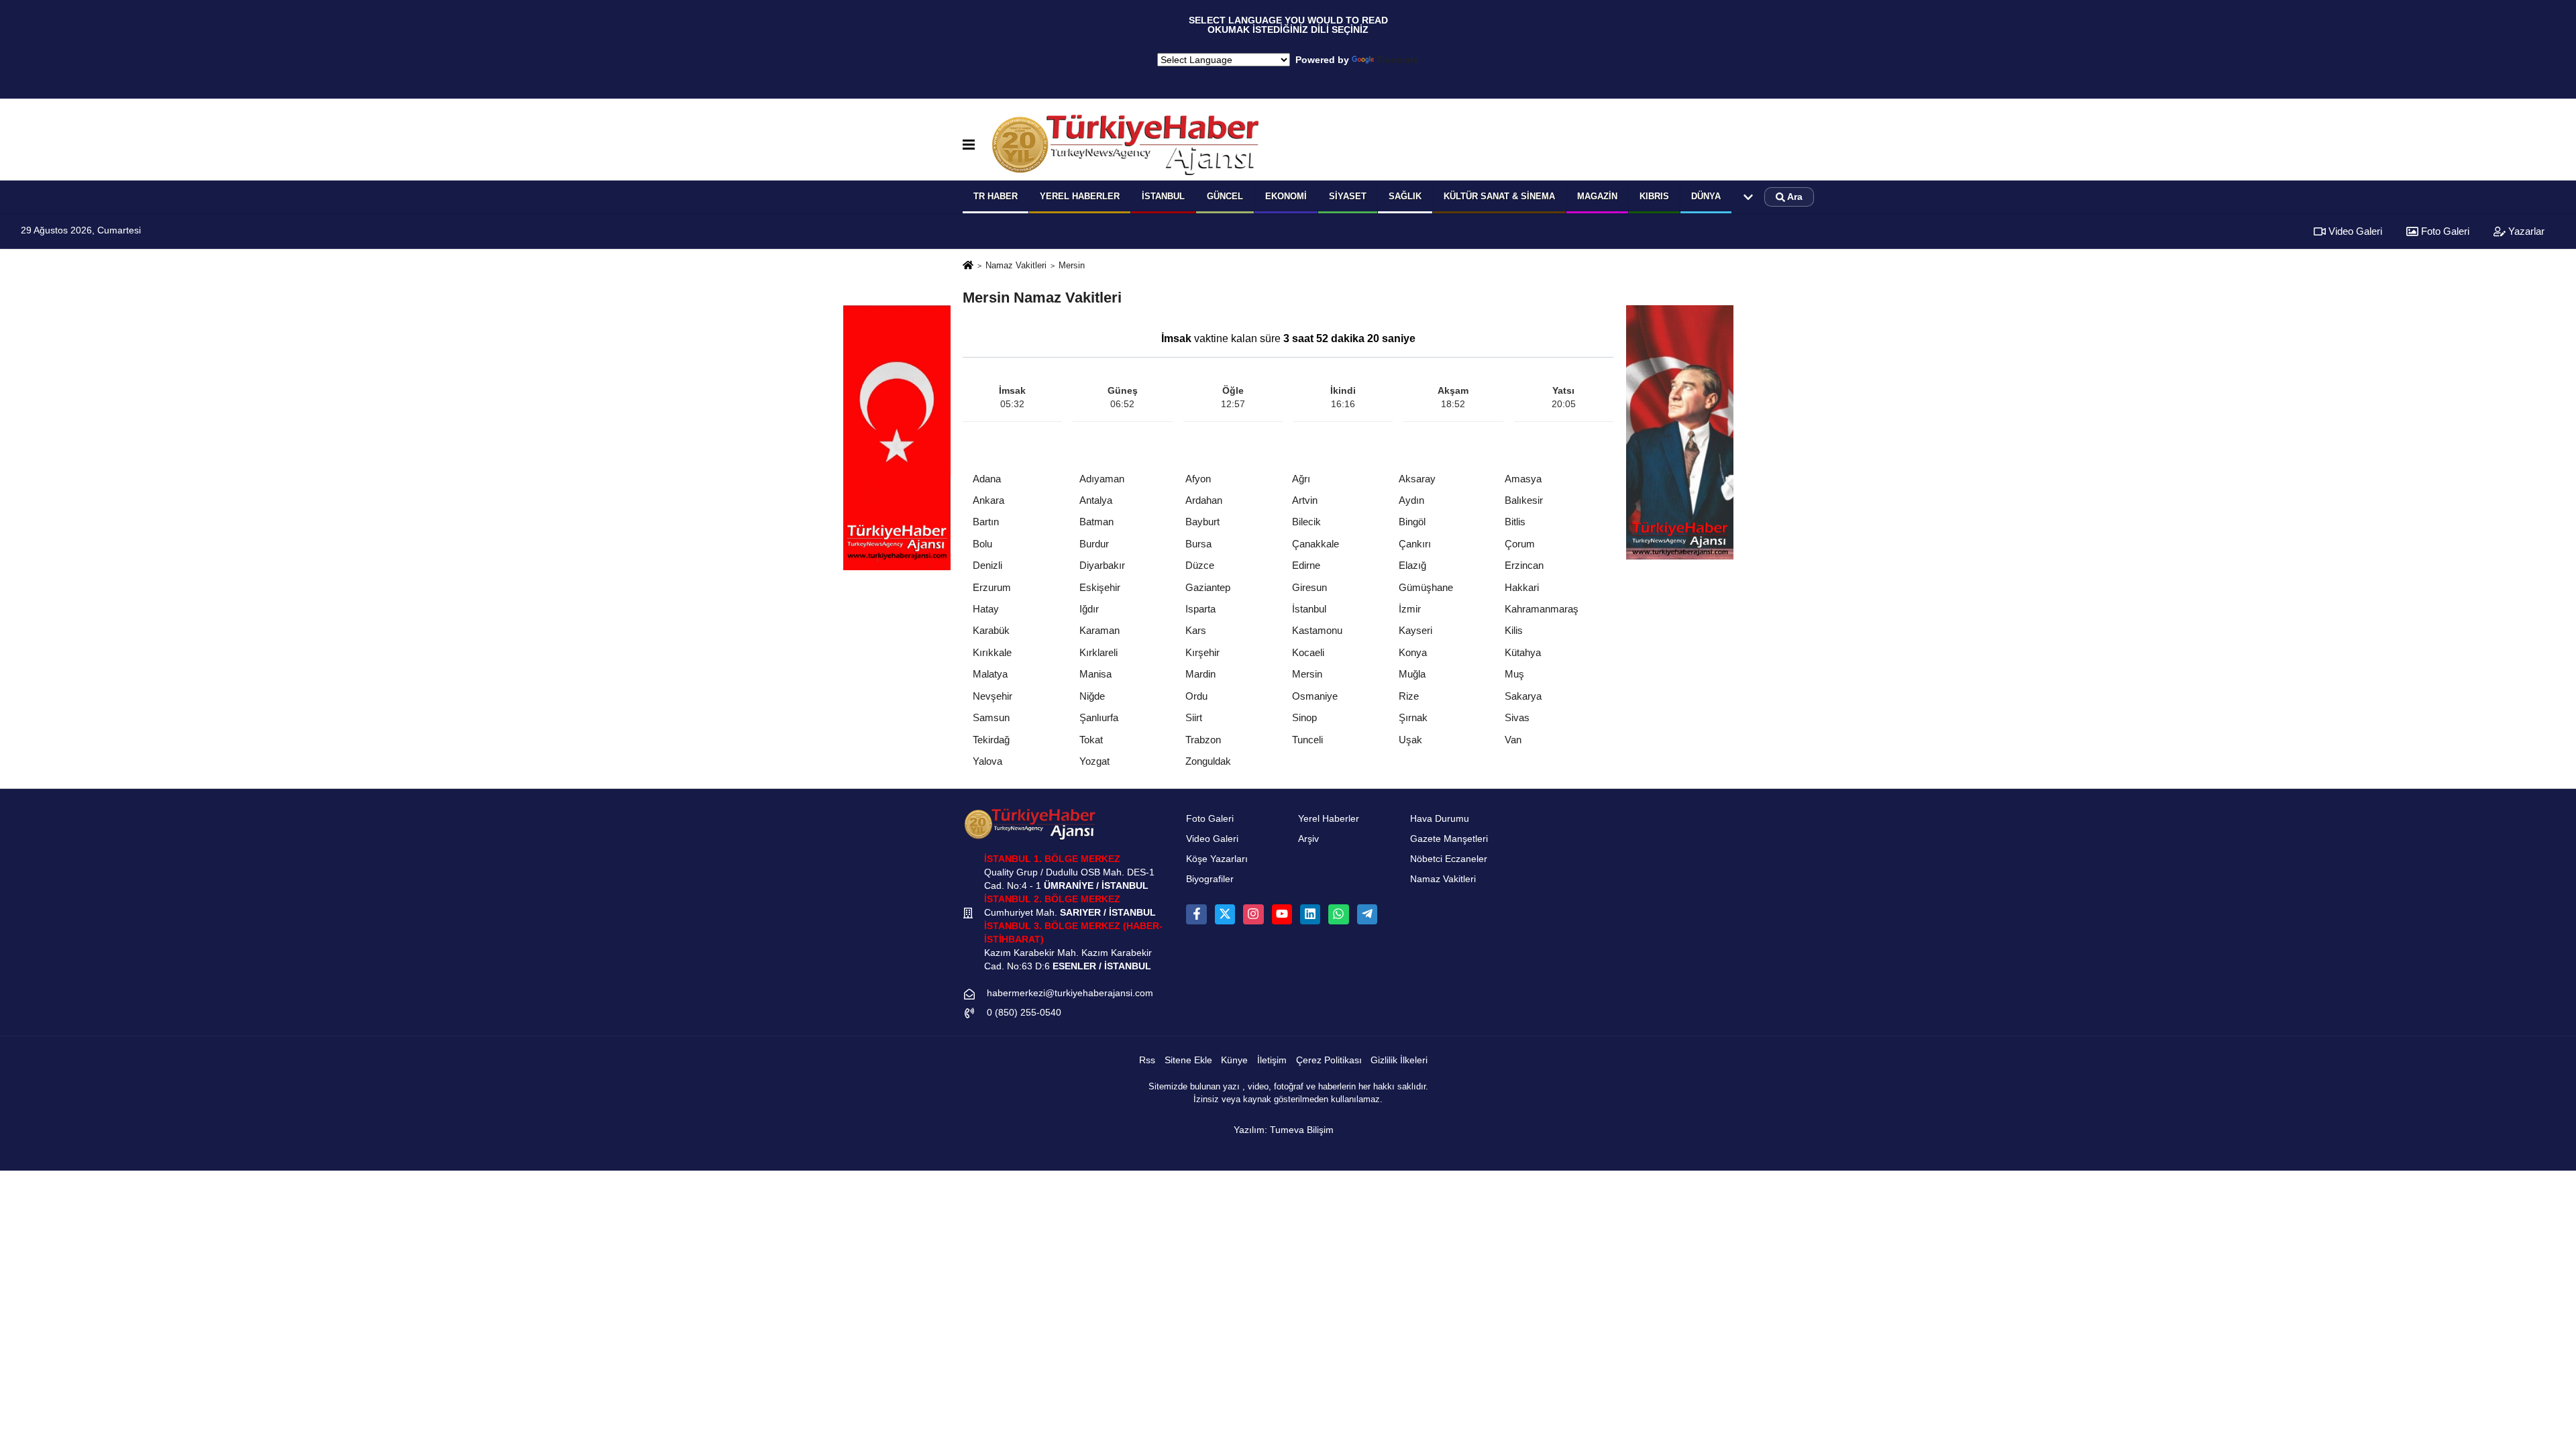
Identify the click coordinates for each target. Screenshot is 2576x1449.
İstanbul (1163, 196)
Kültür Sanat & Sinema (1499, 196)
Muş (1514, 674)
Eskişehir (1100, 587)
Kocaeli (1308, 652)
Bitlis (1515, 522)
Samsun (991, 717)
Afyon (1198, 479)
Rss (1147, 1060)
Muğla (1412, 674)
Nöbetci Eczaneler (1449, 859)
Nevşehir (992, 696)
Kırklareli (1098, 652)
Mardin (1200, 674)
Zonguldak (1208, 761)
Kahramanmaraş (1542, 609)
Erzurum (992, 587)
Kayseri (1415, 630)
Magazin (1597, 196)
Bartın (986, 522)
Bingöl (1412, 522)
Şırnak (1413, 717)
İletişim (1272, 1060)
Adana (987, 479)
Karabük (991, 630)
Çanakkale (1316, 544)
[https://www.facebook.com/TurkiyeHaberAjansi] (1196, 914)
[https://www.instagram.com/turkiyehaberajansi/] (1253, 914)
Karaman (1099, 630)
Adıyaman (1102, 479)
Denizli (987, 565)
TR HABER (996, 196)
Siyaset (1348, 196)
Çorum (1520, 544)
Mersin (1307, 674)
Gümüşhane (1426, 587)
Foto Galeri (2444, 231)
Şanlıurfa (1099, 717)
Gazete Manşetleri (1449, 839)
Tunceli (1307, 740)
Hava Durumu (1440, 819)
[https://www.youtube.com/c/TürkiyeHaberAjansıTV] (1282, 914)
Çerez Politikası (1329, 1060)
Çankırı (1415, 544)
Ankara (988, 500)
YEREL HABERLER (1080, 196)
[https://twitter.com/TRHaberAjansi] (1225, 914)
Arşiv (1308, 839)
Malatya (990, 674)
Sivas (1517, 717)
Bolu (982, 544)
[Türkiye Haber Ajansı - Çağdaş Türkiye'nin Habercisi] (1125, 145)
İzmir (1410, 609)
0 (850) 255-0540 (1024, 1013)
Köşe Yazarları (1217, 859)
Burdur (1094, 544)
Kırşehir (1202, 652)
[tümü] (1748, 197)
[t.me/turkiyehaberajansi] (1367, 914)
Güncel (1225, 196)
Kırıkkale (992, 652)
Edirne (1306, 565)
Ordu (1196, 696)
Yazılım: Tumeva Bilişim (1284, 1130)
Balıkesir (1524, 500)
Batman (1096, 522)
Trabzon (1203, 740)
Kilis (1514, 630)
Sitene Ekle (1188, 1060)
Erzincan (1524, 565)
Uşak (1410, 740)
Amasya (1523, 479)
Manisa (1095, 674)
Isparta (1200, 609)
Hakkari (1522, 587)
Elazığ (1412, 565)
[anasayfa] (968, 266)
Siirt (1194, 717)
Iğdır (1089, 609)
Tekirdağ (991, 740)
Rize (1409, 696)
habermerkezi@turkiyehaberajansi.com (1070, 993)
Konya (1413, 652)
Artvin (1305, 500)
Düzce (1200, 565)
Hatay (986, 609)
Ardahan (1204, 500)
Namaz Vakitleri (1016, 265)
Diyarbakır (1102, 565)
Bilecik (1306, 522)
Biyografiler (1210, 879)
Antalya (1096, 500)
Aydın (1411, 500)
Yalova (987, 761)
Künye (1234, 1060)
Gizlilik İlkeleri (1399, 1060)
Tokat (1091, 740)
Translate (1398, 60)
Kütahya (1523, 652)
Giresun (1309, 587)
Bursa (1198, 544)
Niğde (1092, 696)
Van (1513, 740)
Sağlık (1405, 196)
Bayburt (1202, 522)
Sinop (1304, 717)
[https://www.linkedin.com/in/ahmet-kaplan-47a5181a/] (1310, 914)
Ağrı (1301, 479)
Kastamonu (1317, 630)
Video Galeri (2354, 231)
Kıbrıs (1654, 196)
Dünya (1706, 196)
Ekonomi (1286, 196)
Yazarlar (2525, 231)
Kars (1196, 630)
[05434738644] (1338, 914)
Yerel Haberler (1329, 819)
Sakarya (1523, 696)
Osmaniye (1315, 696)
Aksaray (1417, 479)
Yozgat (1094, 761)
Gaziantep (1208, 587)
